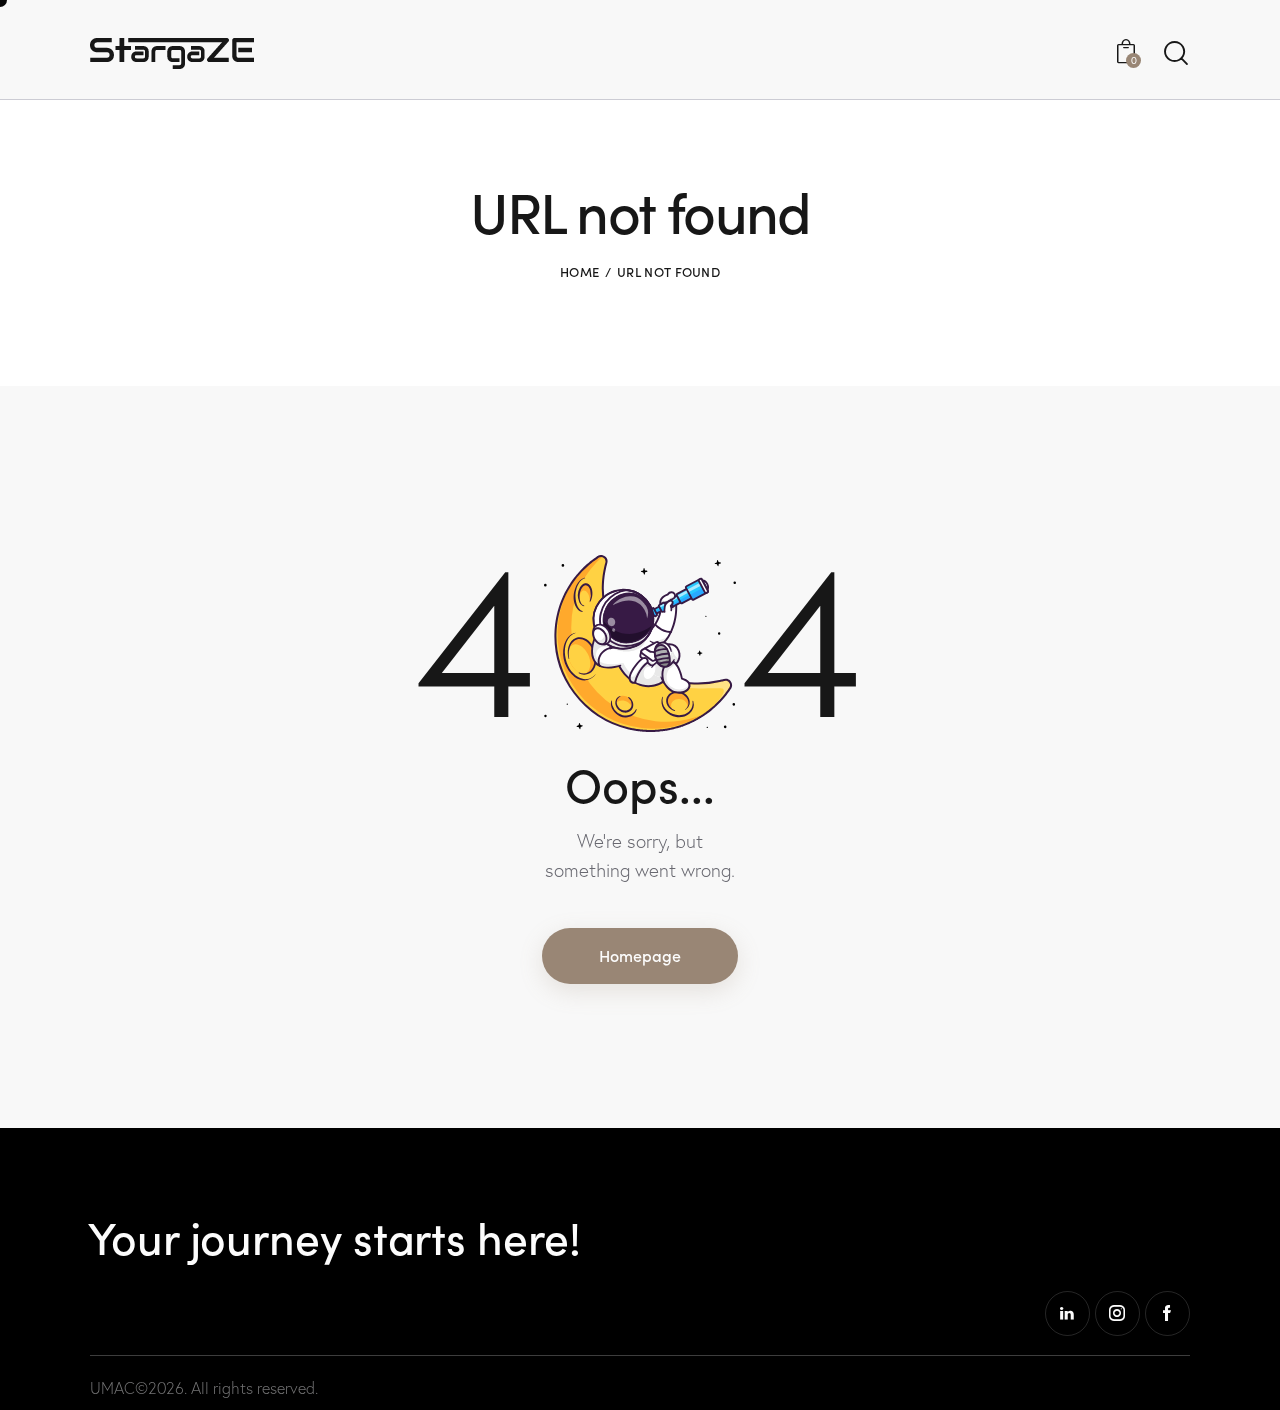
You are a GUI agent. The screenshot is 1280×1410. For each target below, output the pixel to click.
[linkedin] (1067, 1313)
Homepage (640, 955)
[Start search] (1176, 53)
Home (579, 271)
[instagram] (1117, 1313)
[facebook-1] (1167, 1313)
